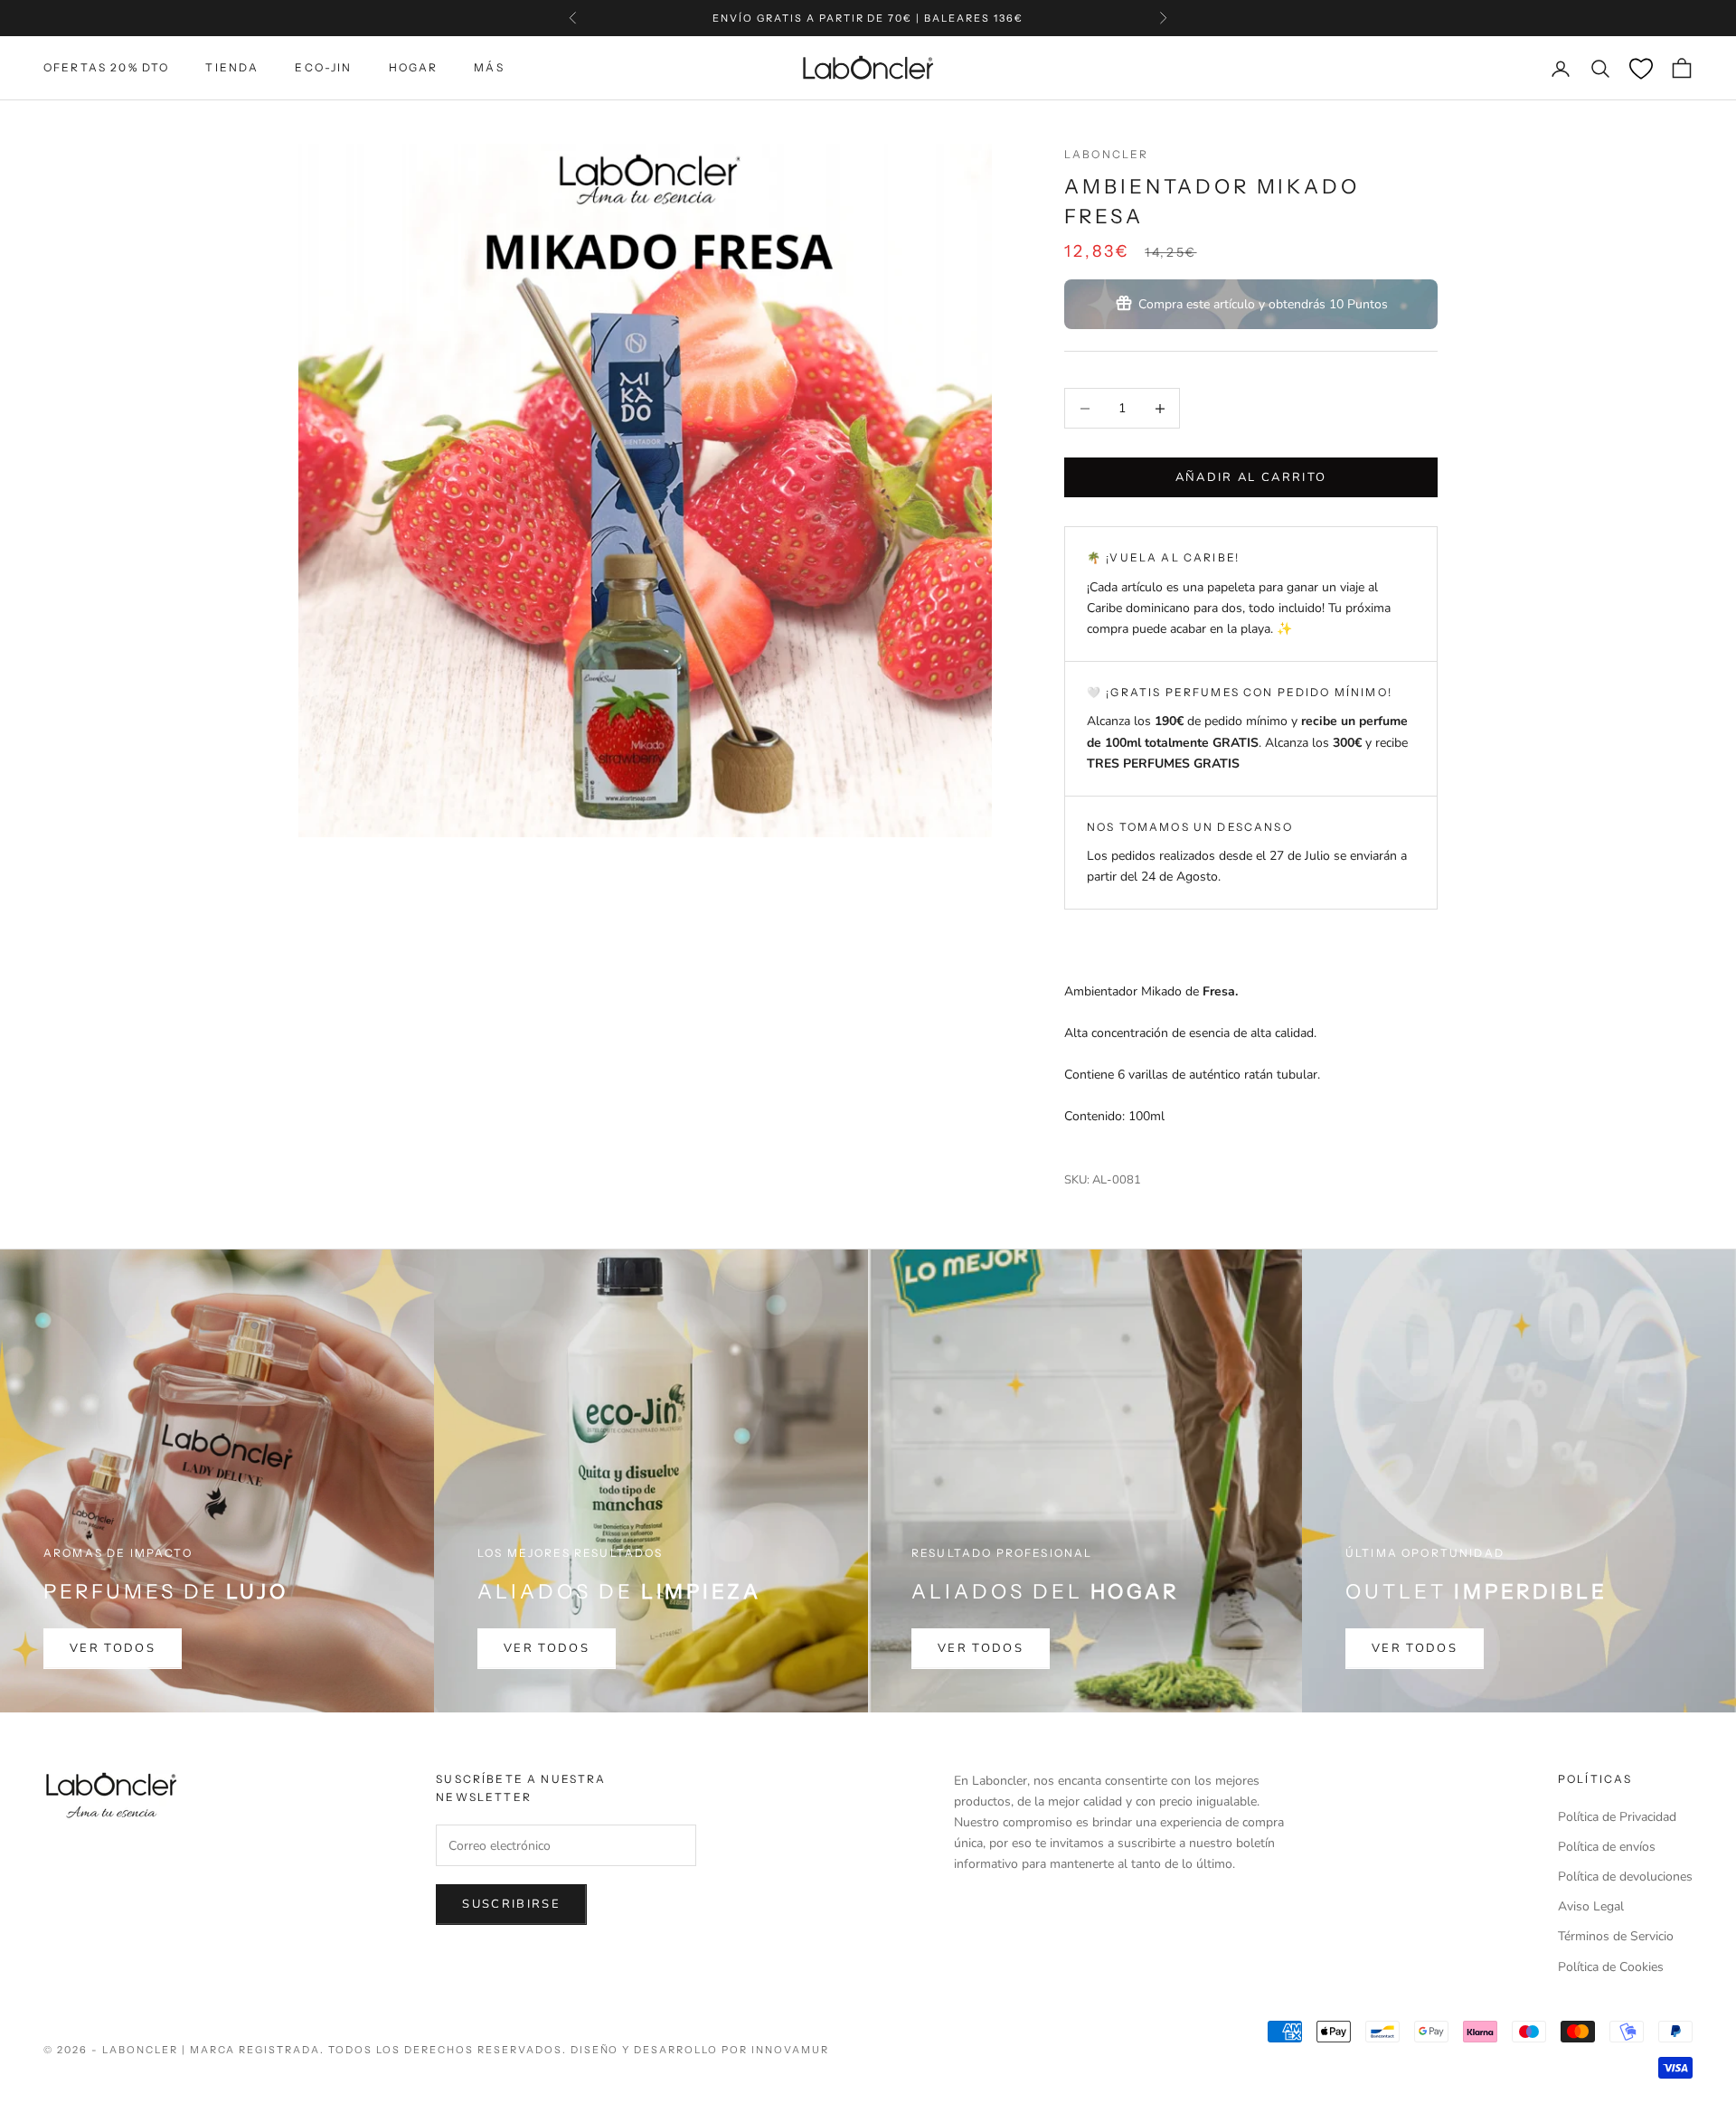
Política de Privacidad (1617, 1817)
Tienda (232, 67)
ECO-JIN (323, 67)
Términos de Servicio (1616, 1936)
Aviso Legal (1591, 1906)
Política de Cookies (1611, 1967)
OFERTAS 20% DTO (106, 67)
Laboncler (1106, 154)
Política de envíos (1607, 1847)
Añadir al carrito (1251, 477)
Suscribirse (511, 1904)
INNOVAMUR (790, 2050)
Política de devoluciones (1625, 1877)
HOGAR (414, 67)
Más (489, 67)
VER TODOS (113, 1648)
